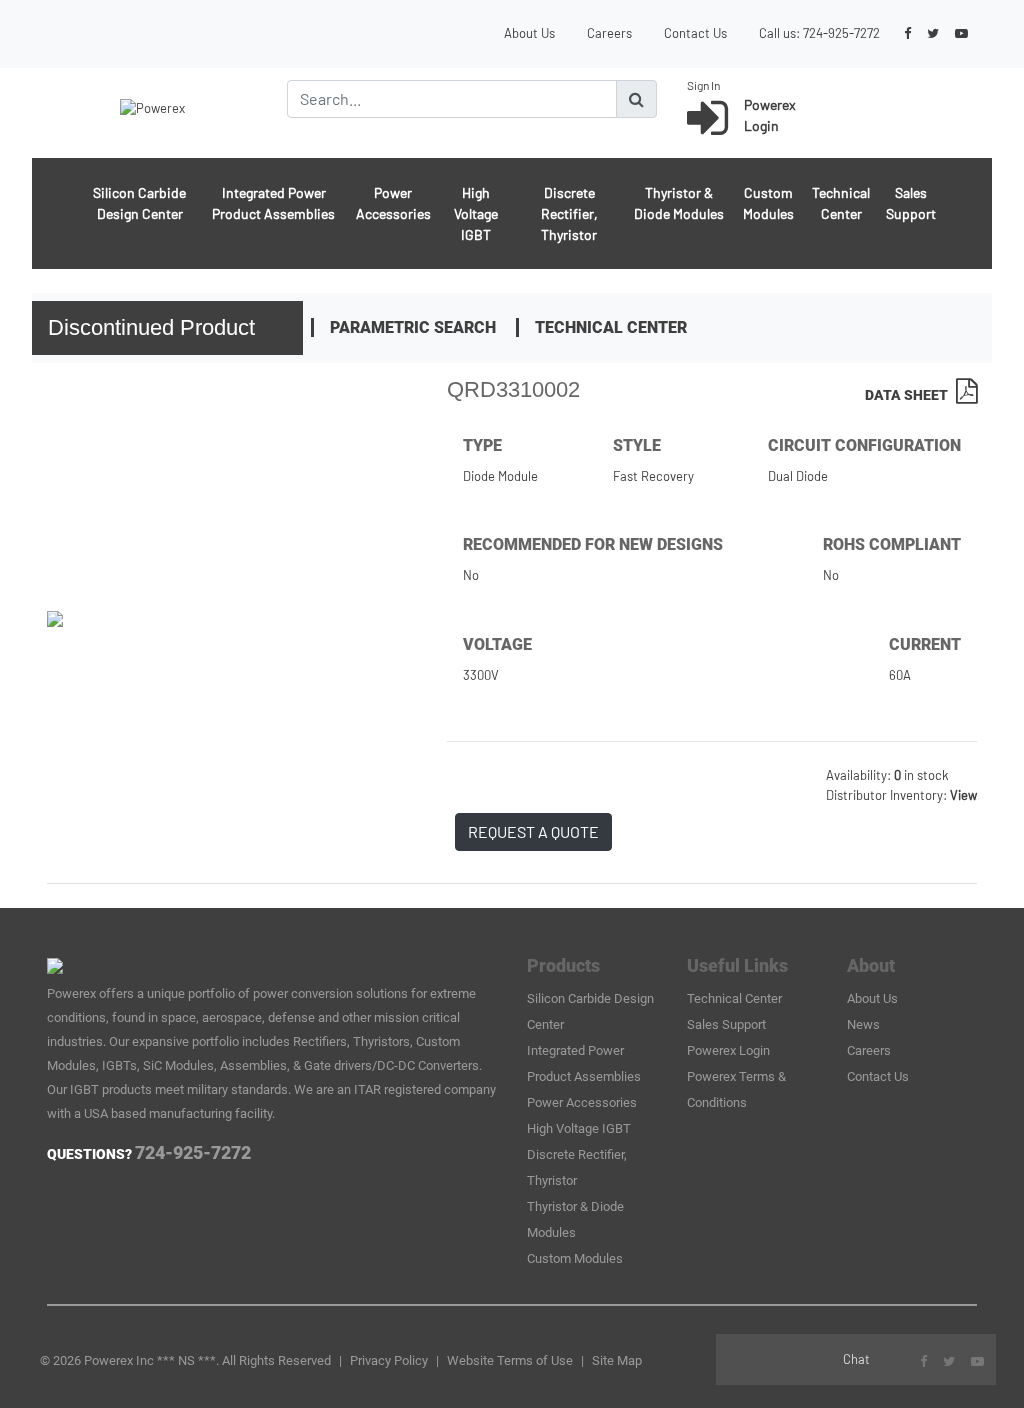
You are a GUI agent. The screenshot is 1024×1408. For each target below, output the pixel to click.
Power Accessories (393, 203)
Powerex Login (728, 1050)
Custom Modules (768, 203)
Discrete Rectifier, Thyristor (569, 213)
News (863, 1024)
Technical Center (841, 203)
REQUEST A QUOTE (533, 831)
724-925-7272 (841, 33)
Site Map (617, 1360)
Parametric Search (413, 327)
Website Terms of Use (510, 1360)
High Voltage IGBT (476, 213)
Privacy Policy (389, 1360)
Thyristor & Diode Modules (679, 203)
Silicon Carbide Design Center (139, 203)
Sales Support (911, 203)
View (963, 795)
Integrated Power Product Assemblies (273, 203)
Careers (609, 33)
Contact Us (695, 33)
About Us (529, 33)
